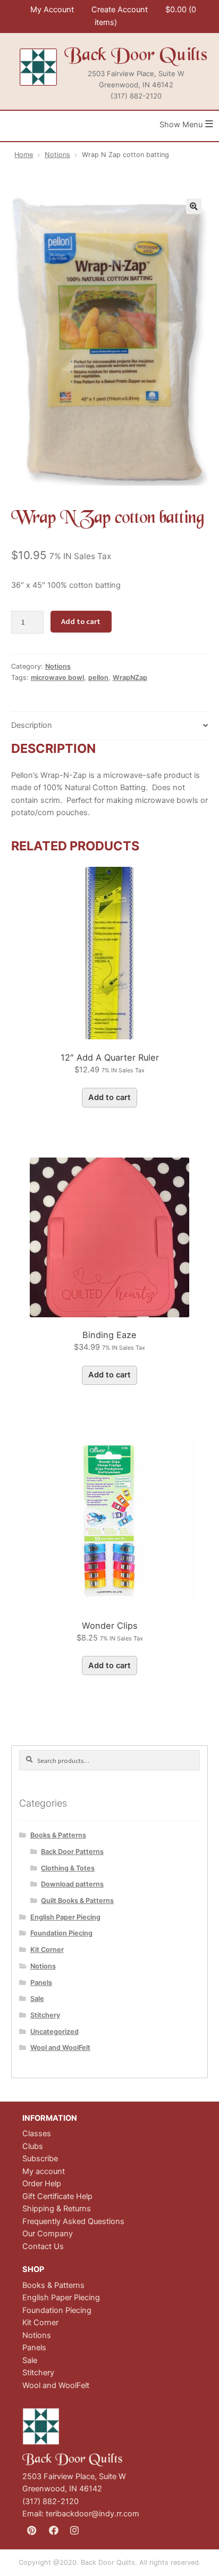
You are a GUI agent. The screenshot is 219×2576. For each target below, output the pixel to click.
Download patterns (72, 1884)
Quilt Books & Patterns (77, 1901)
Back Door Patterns (72, 1852)
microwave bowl (57, 678)
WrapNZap (130, 678)
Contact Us (43, 2246)
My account (44, 2171)
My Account (52, 10)
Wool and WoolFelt (60, 2048)
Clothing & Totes (68, 1868)
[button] (194, 206)
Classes (37, 2134)
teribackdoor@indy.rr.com (92, 2514)
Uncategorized (54, 2032)
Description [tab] (32, 725)
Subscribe (40, 2159)
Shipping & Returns (57, 2209)
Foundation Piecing (61, 1933)
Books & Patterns (58, 1835)
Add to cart (81, 621)
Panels (41, 1983)
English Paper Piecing (65, 1917)
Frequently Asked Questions (73, 2221)
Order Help (42, 2184)
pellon (98, 678)
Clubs (33, 2146)
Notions (57, 155)
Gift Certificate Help (57, 2196)
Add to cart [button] (109, 1097)
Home (24, 155)
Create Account (120, 10)
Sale (37, 1999)
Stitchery (45, 2015)
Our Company (48, 2234)
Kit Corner (47, 1950)
